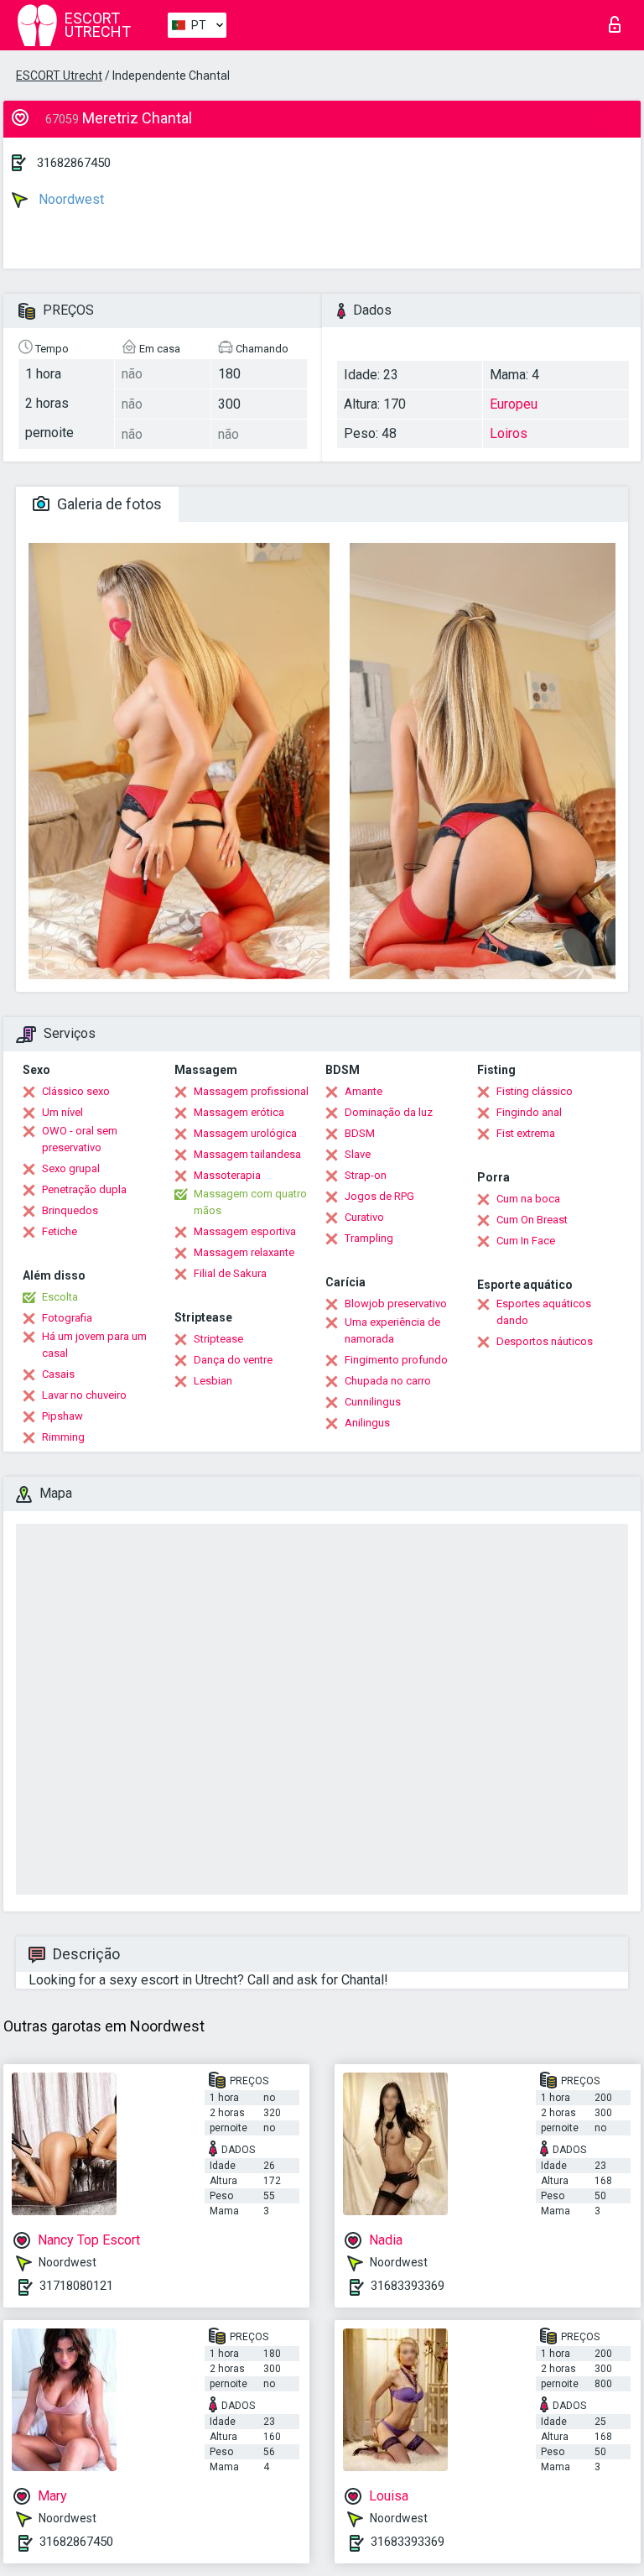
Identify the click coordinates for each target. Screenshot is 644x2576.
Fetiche (60, 1231)
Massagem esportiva (245, 1231)
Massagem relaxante (244, 1252)
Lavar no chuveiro (84, 1395)
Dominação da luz (389, 1112)
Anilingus (367, 1423)
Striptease (218, 1339)
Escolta (60, 1297)
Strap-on (366, 1175)
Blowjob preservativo (396, 1304)
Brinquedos (70, 1210)
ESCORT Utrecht (59, 76)
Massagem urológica (245, 1133)
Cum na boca (528, 1199)
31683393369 (408, 2286)
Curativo (364, 1217)
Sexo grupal (71, 1168)
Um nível (62, 1112)
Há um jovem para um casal (94, 1345)
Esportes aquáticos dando (544, 1312)
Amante (364, 1091)
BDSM (360, 1133)
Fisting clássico (535, 1091)
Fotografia (67, 1318)
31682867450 (74, 163)
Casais (58, 1374)
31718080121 (76, 2286)
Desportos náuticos (545, 1341)
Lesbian (213, 1381)
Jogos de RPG (379, 1196)
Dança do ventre (233, 1360)
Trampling (369, 1238)
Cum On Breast (532, 1220)
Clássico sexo (76, 1091)
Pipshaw (62, 1416)
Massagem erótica (239, 1112)
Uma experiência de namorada (392, 1330)
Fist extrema (526, 1133)
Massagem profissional (251, 1091)
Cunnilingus (373, 1402)
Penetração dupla (84, 1189)
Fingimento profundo (396, 1360)
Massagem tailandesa (247, 1154)
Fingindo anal (529, 1112)
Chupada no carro (388, 1381)
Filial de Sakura (230, 1273)
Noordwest (70, 199)
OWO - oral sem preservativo (80, 1139)
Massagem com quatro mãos (250, 1202)
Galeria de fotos (108, 504)
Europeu (514, 404)
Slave (358, 1154)
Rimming (63, 1437)
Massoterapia (227, 1175)
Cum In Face (526, 1241)
